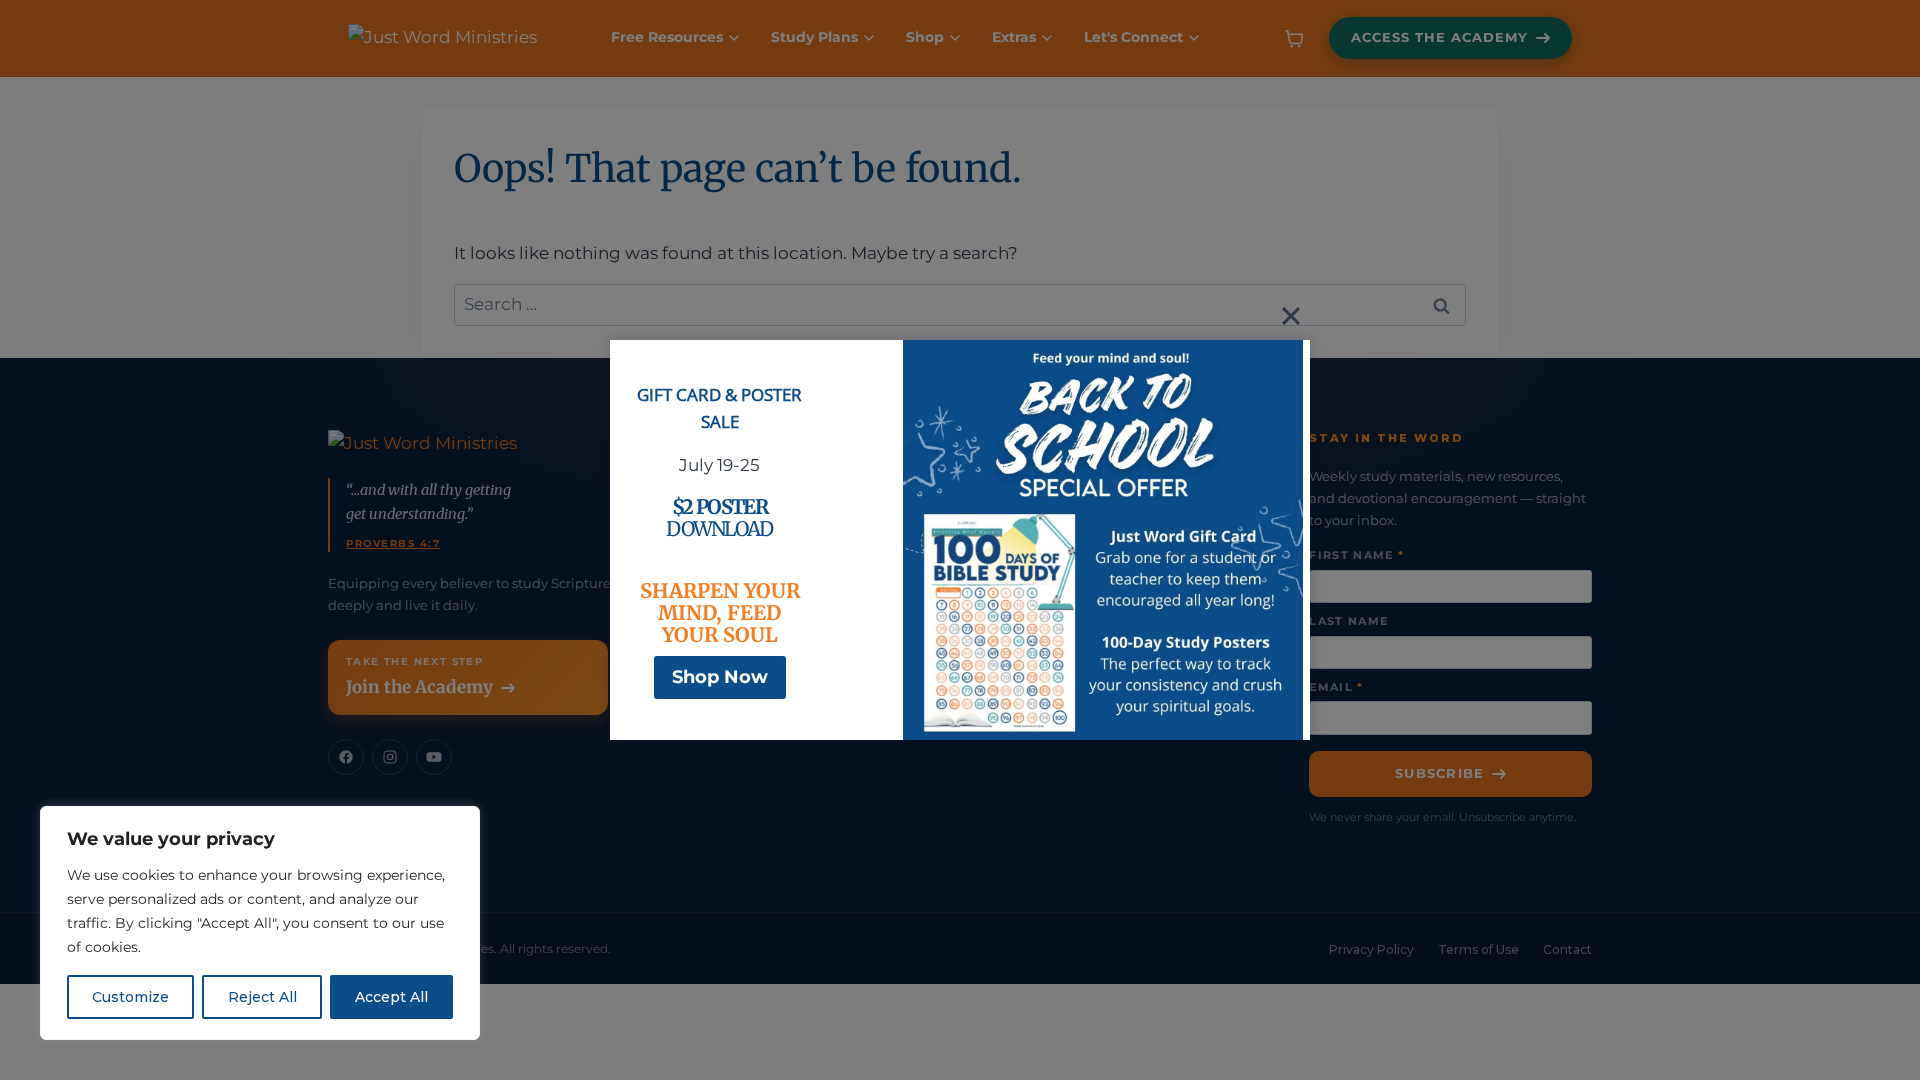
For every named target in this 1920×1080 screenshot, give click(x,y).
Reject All (262, 997)
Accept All (391, 997)
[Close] (1291, 316)
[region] (260, 923)
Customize (130, 997)
